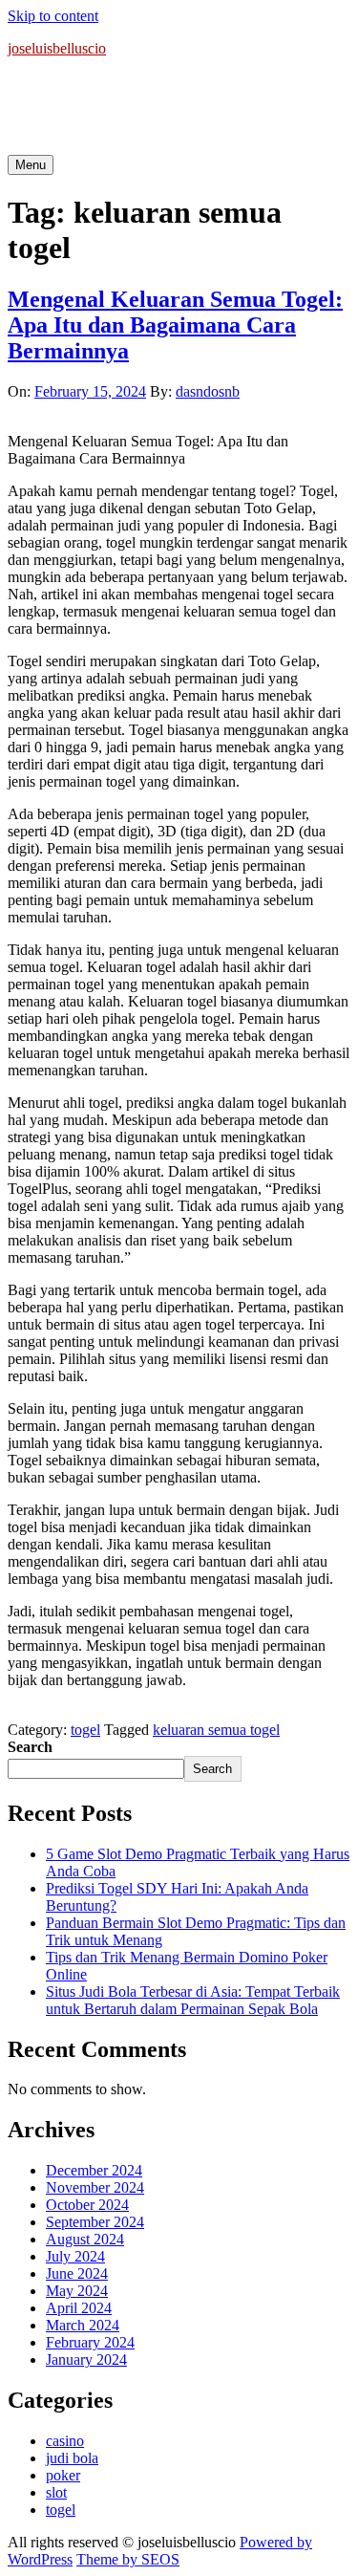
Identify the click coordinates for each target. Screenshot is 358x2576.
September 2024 (95, 2222)
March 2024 (83, 2325)
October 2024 (87, 2205)
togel (85, 1730)
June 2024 (77, 2273)
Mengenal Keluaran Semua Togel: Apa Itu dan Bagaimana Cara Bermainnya (175, 325)
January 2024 (86, 2360)
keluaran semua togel (216, 1730)
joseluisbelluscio (57, 48)
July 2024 (75, 2256)
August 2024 (85, 2239)
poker (63, 2475)
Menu (31, 165)
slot (56, 2492)
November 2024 (95, 2187)
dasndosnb (208, 391)
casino (65, 2441)
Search (30, 1747)
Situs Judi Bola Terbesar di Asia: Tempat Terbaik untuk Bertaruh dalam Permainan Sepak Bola (193, 2000)
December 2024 (94, 2170)
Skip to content (53, 16)
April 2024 (79, 2308)
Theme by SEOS (128, 2559)
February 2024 (90, 2342)
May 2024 (77, 2291)
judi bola (72, 2458)
